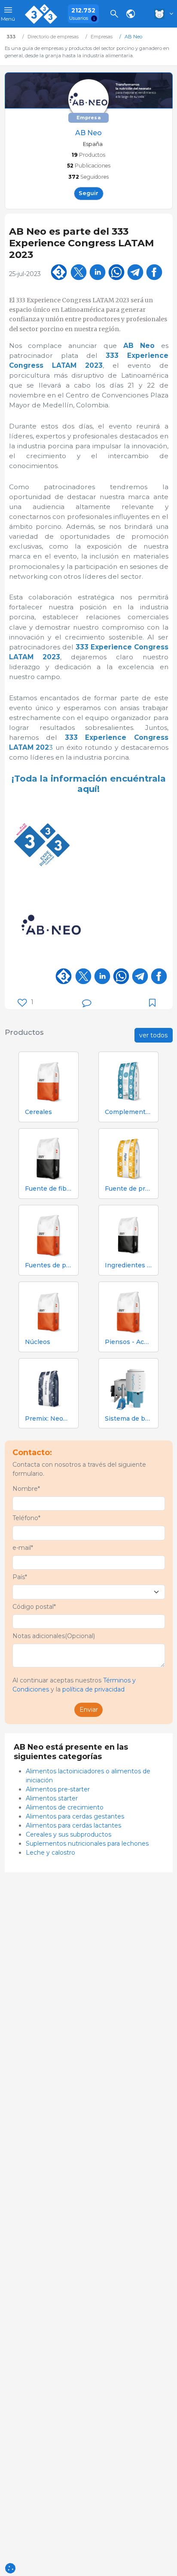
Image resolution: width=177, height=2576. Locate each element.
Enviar (89, 1710)
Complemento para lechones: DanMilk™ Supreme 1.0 (128, 1112)
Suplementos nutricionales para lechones (87, 1844)
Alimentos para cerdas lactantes (73, 1825)
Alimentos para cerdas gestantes (75, 1816)
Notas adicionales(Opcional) (54, 1636)
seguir (88, 193)
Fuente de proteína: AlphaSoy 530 (128, 1189)
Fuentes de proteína (49, 1265)
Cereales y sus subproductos (69, 1834)
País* (20, 1577)
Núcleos (38, 1342)
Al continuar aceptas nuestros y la (74, 1685)
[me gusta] (22, 1003)
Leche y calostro (50, 1853)
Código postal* (34, 1607)
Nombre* (26, 1489)
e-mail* (23, 1548)
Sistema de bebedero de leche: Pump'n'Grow (128, 1419)
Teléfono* (26, 1518)
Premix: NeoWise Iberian (49, 1419)
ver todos (153, 1035)
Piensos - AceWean (128, 1342)
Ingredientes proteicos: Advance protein (128, 1265)
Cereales (38, 1112)
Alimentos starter (52, 1798)
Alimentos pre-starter (58, 1789)
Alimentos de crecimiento (65, 1807)
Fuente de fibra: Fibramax (49, 1189)
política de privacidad (93, 1689)
